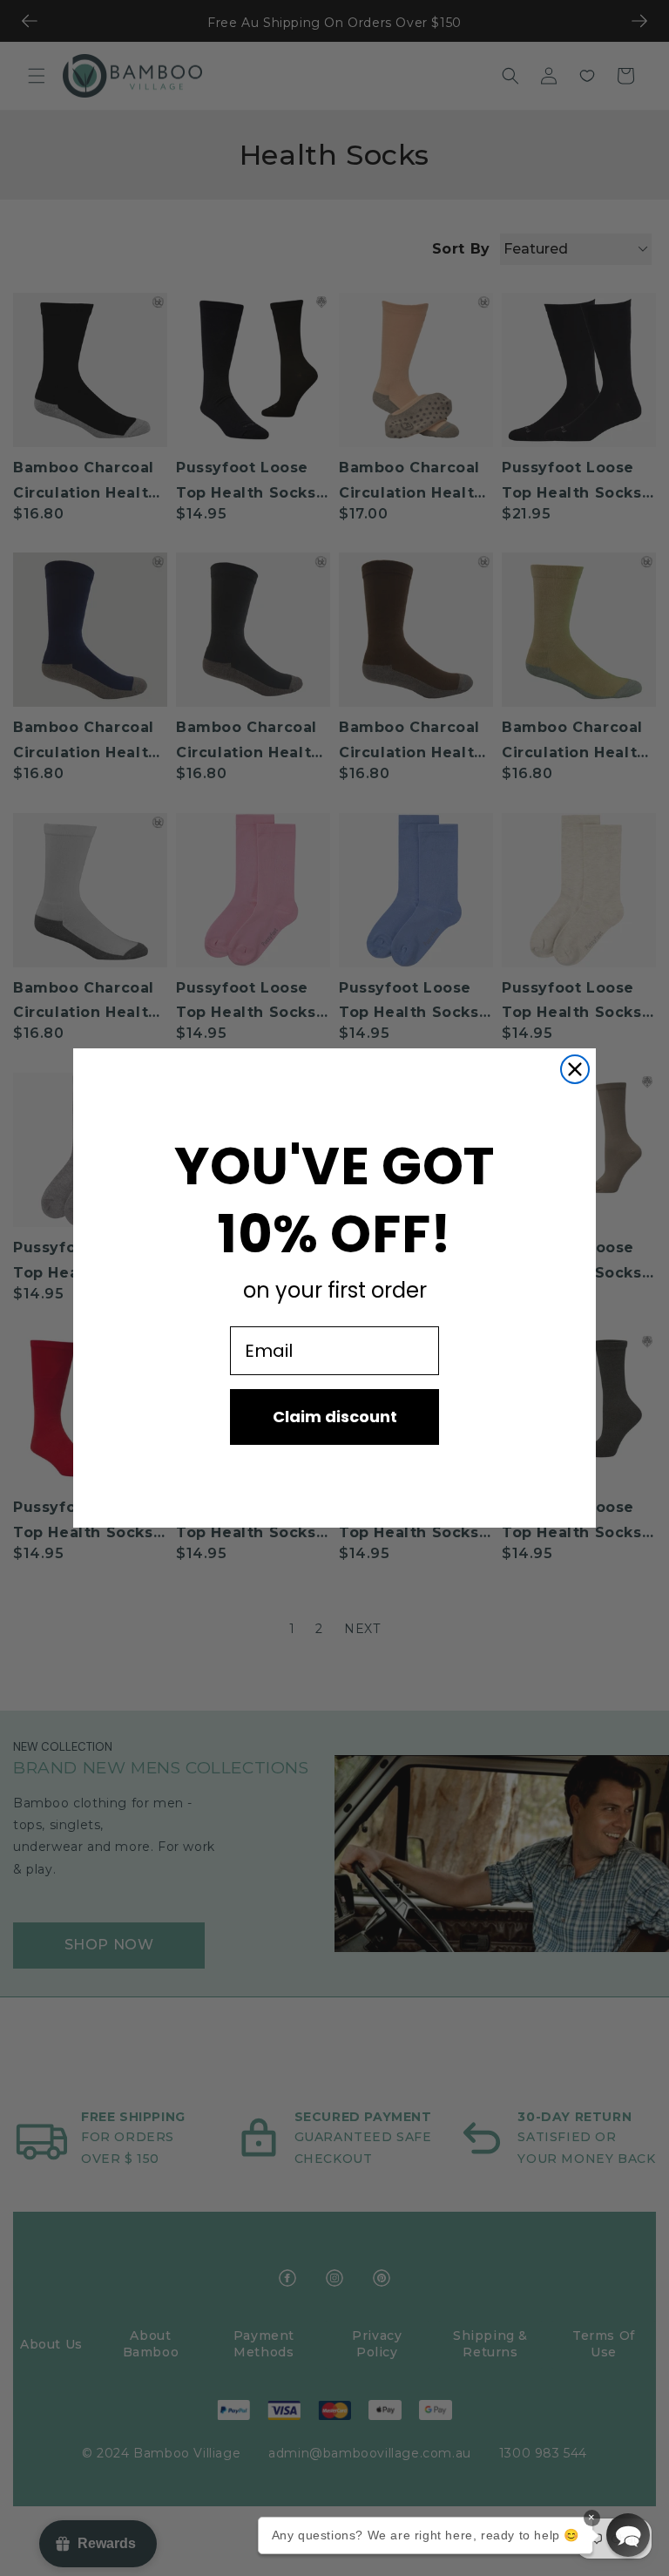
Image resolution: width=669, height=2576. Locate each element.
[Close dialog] (575, 1069)
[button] (628, 2535)
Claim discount (335, 1417)
